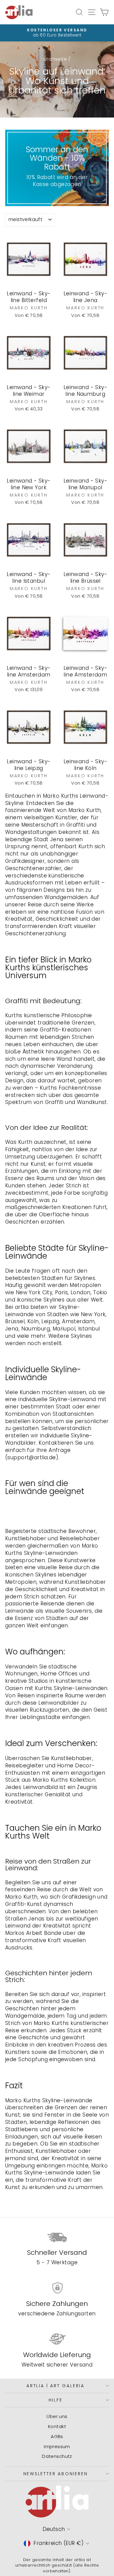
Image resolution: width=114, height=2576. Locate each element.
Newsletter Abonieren (56, 2474)
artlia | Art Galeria (55, 2386)
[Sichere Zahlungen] (57, 2288)
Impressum (57, 2446)
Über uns (57, 2416)
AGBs (57, 2436)
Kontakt (57, 2426)
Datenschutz (57, 2456)
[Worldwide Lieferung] (57, 2339)
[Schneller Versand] (57, 2237)
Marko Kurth (59, 796)
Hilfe (56, 2400)
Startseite (55, 59)
